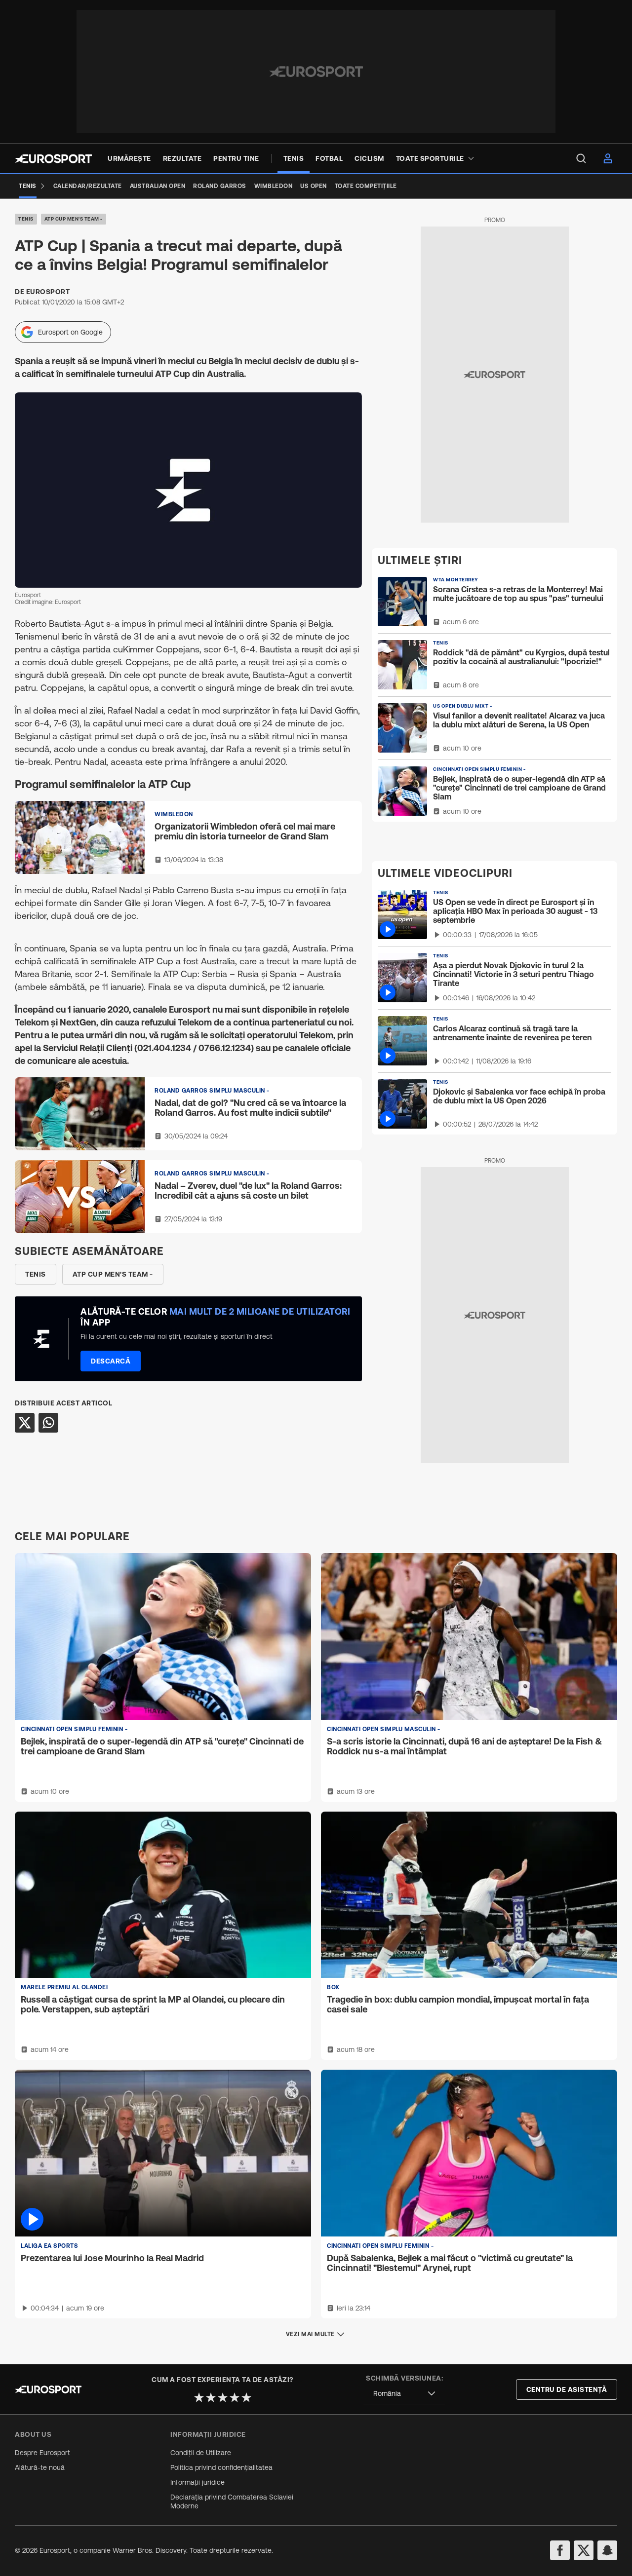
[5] (246, 2397)
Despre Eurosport (42, 2453)
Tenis (26, 219)
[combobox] (404, 2394)
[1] (199, 2397)
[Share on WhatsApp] (48, 1423)
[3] (223, 2397)
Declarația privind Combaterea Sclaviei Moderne (232, 2501)
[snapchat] (607, 2550)
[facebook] (560, 2550)
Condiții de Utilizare (201, 2453)
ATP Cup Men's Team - (74, 219)
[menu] (581, 158)
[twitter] (584, 2550)
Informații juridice (197, 2482)
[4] (235, 2397)
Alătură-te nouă (40, 2467)
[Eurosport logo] (53, 159)
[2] (211, 2397)
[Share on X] (25, 1423)
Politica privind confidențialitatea (221, 2467)
